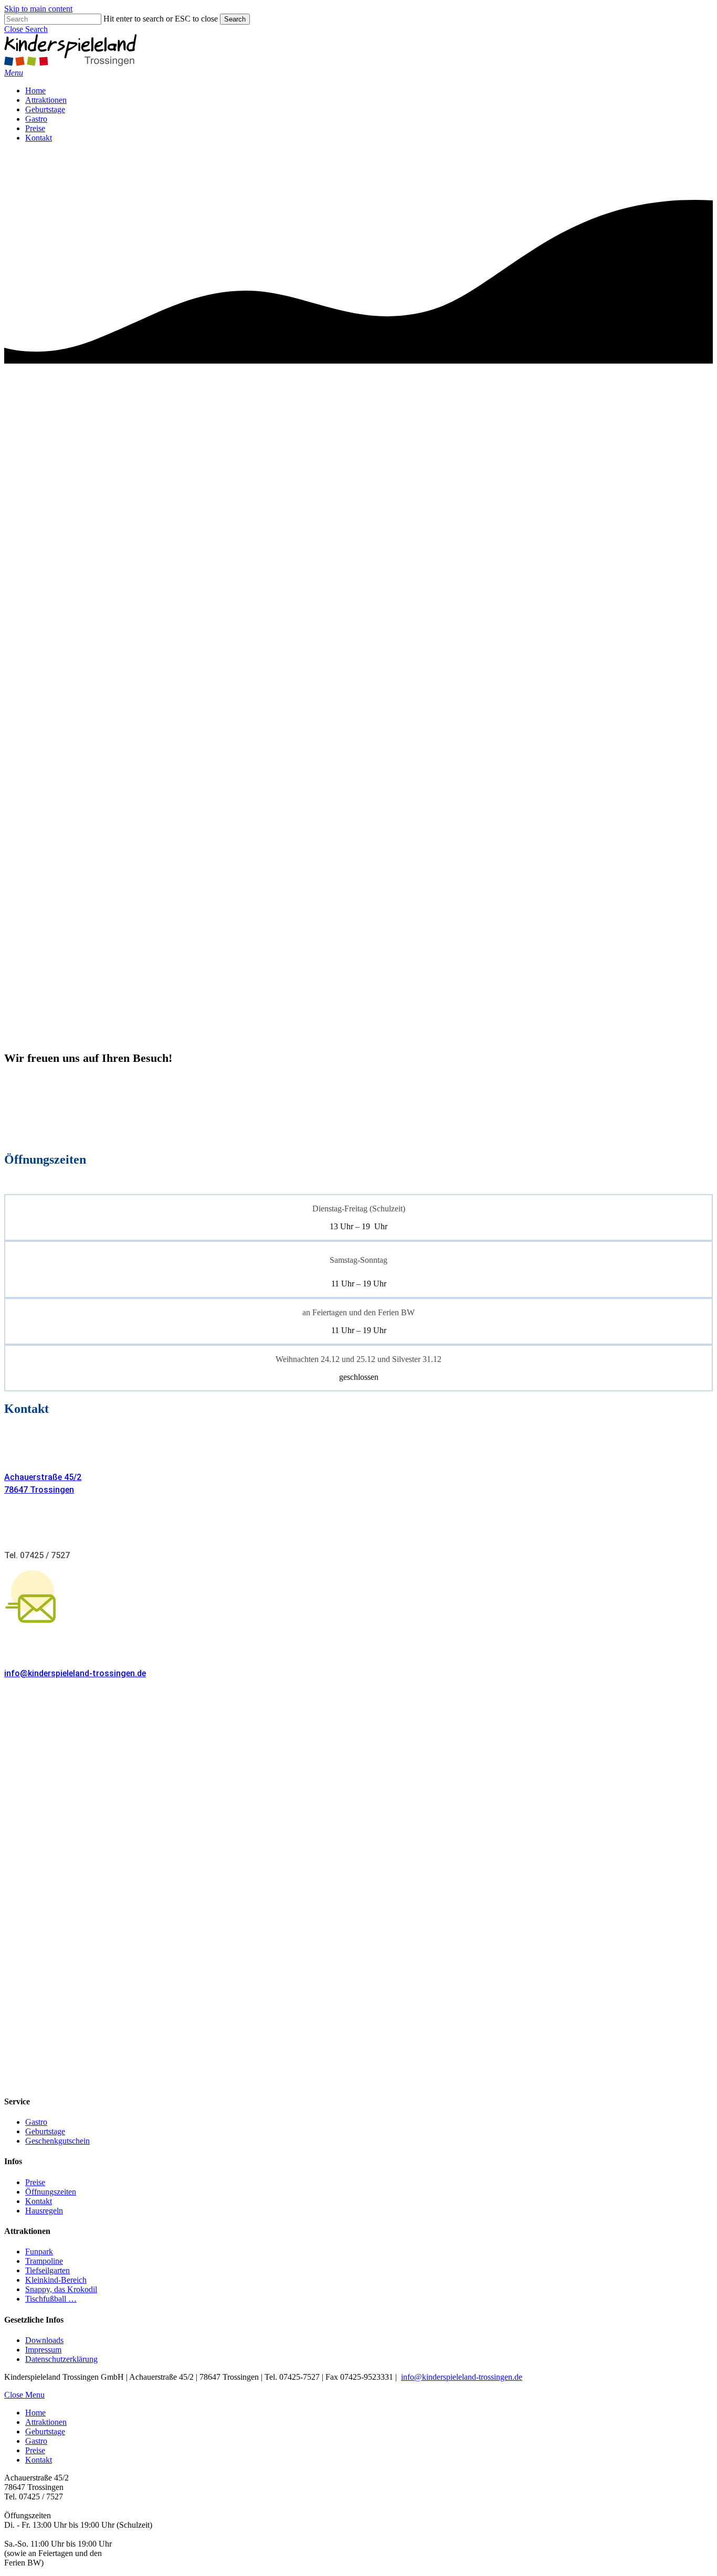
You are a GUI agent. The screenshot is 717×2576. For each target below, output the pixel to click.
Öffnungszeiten (51, 2192)
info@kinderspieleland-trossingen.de (75, 1673)
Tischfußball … (51, 2299)
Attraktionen (46, 2422)
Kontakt (39, 2201)
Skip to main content (38, 9)
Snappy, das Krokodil (61, 2289)
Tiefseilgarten (48, 2270)
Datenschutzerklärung (61, 2359)
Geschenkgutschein (57, 2141)
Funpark (39, 2252)
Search (235, 19)
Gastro (36, 2122)
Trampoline (44, 2261)
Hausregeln (44, 2211)
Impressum (43, 2350)
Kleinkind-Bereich (56, 2280)
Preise (35, 2182)
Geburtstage (45, 2131)
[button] (26, 29)
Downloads (44, 2340)
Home (35, 2413)
